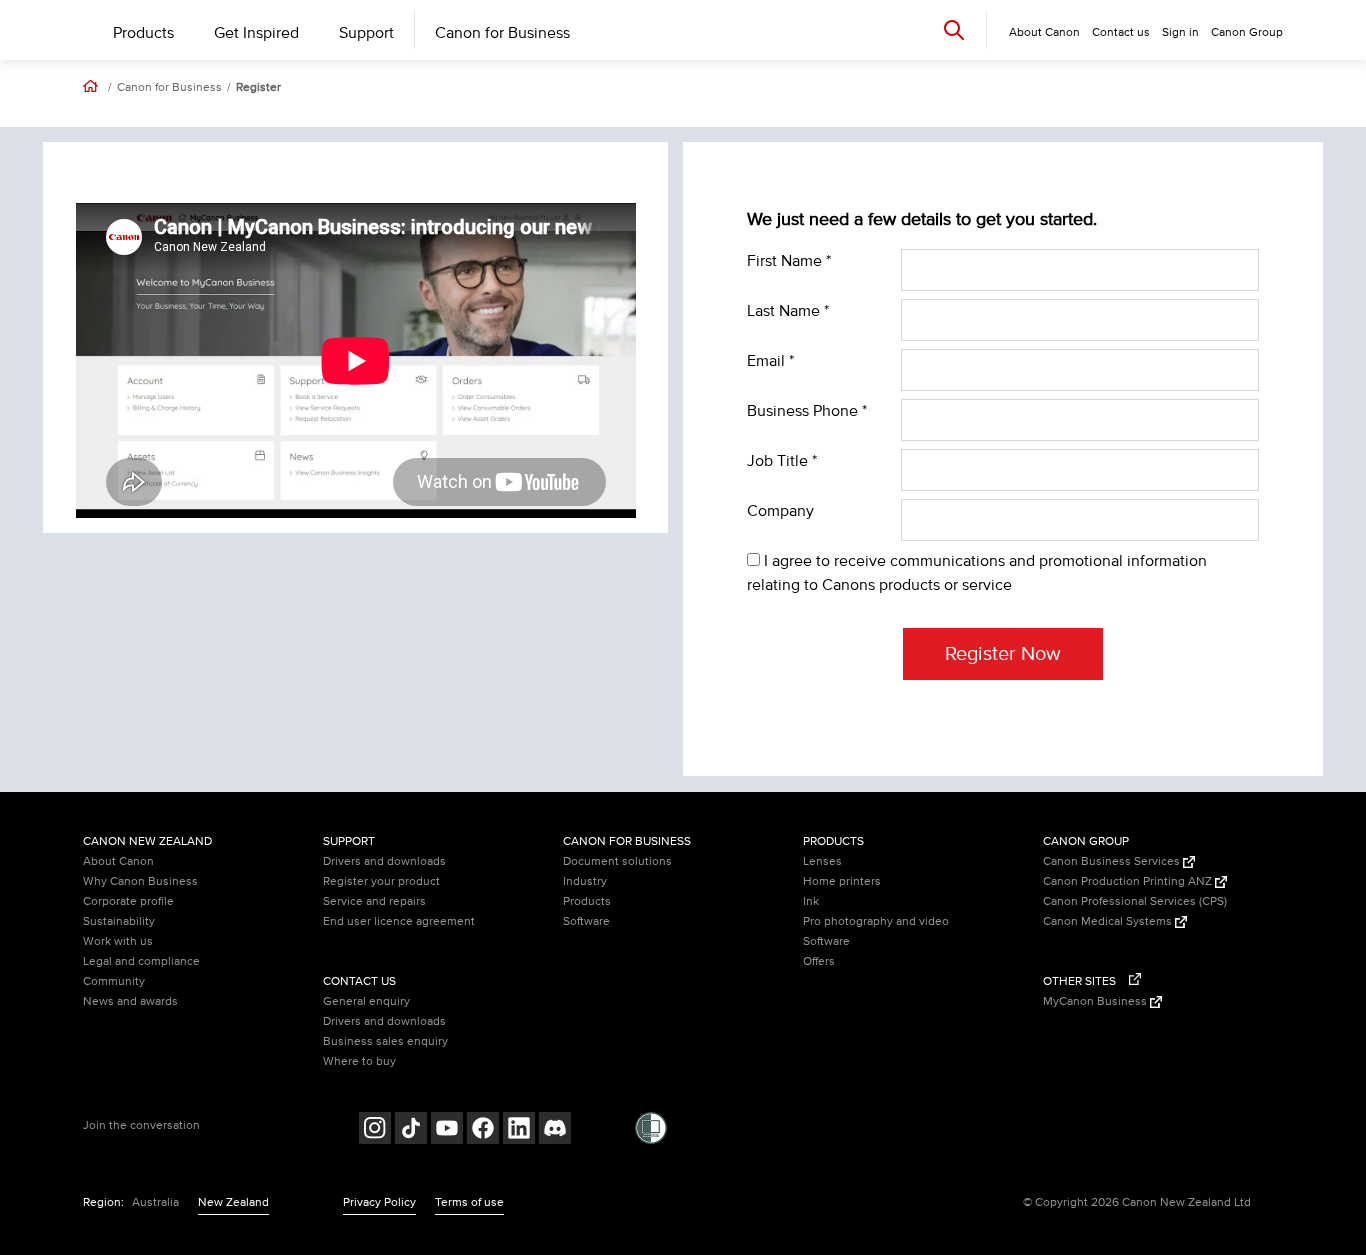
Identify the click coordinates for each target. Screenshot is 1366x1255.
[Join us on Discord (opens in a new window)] (555, 1130)
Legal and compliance (141, 961)
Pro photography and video (876, 921)
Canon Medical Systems (1109, 921)
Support (366, 33)
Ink (811, 901)
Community (114, 981)
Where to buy (359, 1061)
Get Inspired (256, 33)
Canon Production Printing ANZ (1129, 881)
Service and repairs (374, 901)
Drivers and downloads (384, 861)
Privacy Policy (379, 1202)
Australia (155, 1202)
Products (143, 33)
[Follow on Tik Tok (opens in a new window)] (411, 1130)
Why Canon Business (140, 881)
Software (586, 921)
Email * (770, 361)
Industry (585, 881)
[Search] (954, 29)
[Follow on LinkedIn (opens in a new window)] (519, 1130)
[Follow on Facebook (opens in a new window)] (483, 1130)
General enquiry (366, 1001)
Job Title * (782, 461)
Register (258, 88)
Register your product (381, 881)
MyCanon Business (1096, 1001)
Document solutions (617, 861)
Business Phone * (807, 411)
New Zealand (233, 1202)
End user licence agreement (399, 921)
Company (780, 511)
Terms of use (469, 1202)
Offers (819, 961)
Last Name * (788, 311)
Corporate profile (128, 901)
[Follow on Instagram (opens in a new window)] (375, 1130)
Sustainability (119, 921)
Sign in (1180, 32)
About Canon (118, 861)
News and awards (130, 1001)
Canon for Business (502, 33)
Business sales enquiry (385, 1041)
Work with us (118, 941)
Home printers (842, 881)
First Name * (789, 261)
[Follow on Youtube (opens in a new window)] (447, 1130)
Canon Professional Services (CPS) (1135, 901)
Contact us (1121, 32)
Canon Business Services (1113, 861)
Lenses (822, 861)
